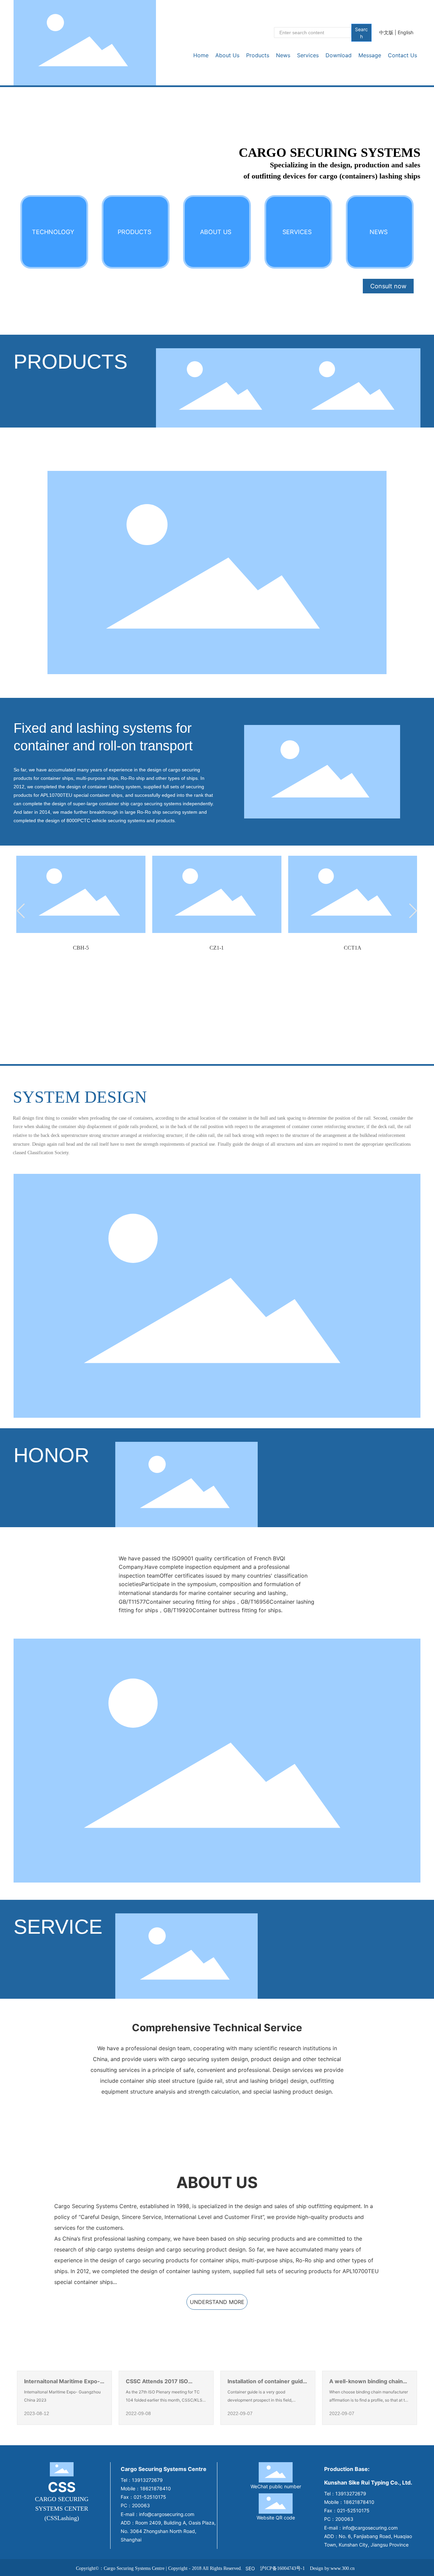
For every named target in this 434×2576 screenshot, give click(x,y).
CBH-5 (81, 948)
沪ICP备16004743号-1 (282, 2568)
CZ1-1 (217, 948)
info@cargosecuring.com (167, 2514)
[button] (21, 911)
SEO (250, 2568)
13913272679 (147, 2480)
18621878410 (155, 2488)
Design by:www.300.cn (332, 2568)
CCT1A (353, 948)
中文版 (386, 32)
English (406, 32)
